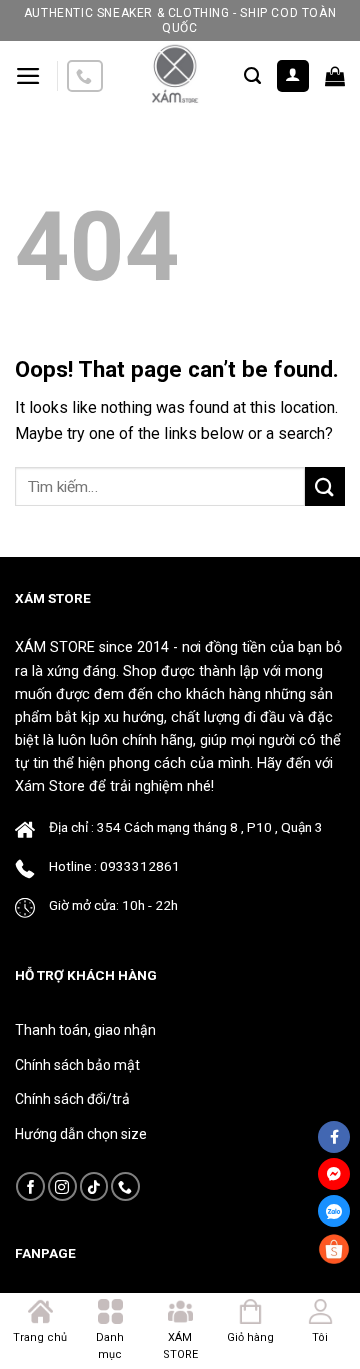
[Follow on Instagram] (62, 1186)
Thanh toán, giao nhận (85, 1030)
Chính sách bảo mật (77, 1065)
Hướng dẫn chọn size (81, 1134)
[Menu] (28, 76)
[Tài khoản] (293, 76)
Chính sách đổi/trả (72, 1099)
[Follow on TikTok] (94, 1186)
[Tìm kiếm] (252, 76)
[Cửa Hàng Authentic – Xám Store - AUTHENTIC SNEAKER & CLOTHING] (174, 76)
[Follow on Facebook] (30, 1186)
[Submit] (325, 486)
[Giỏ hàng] (335, 76)
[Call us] (85, 76)
